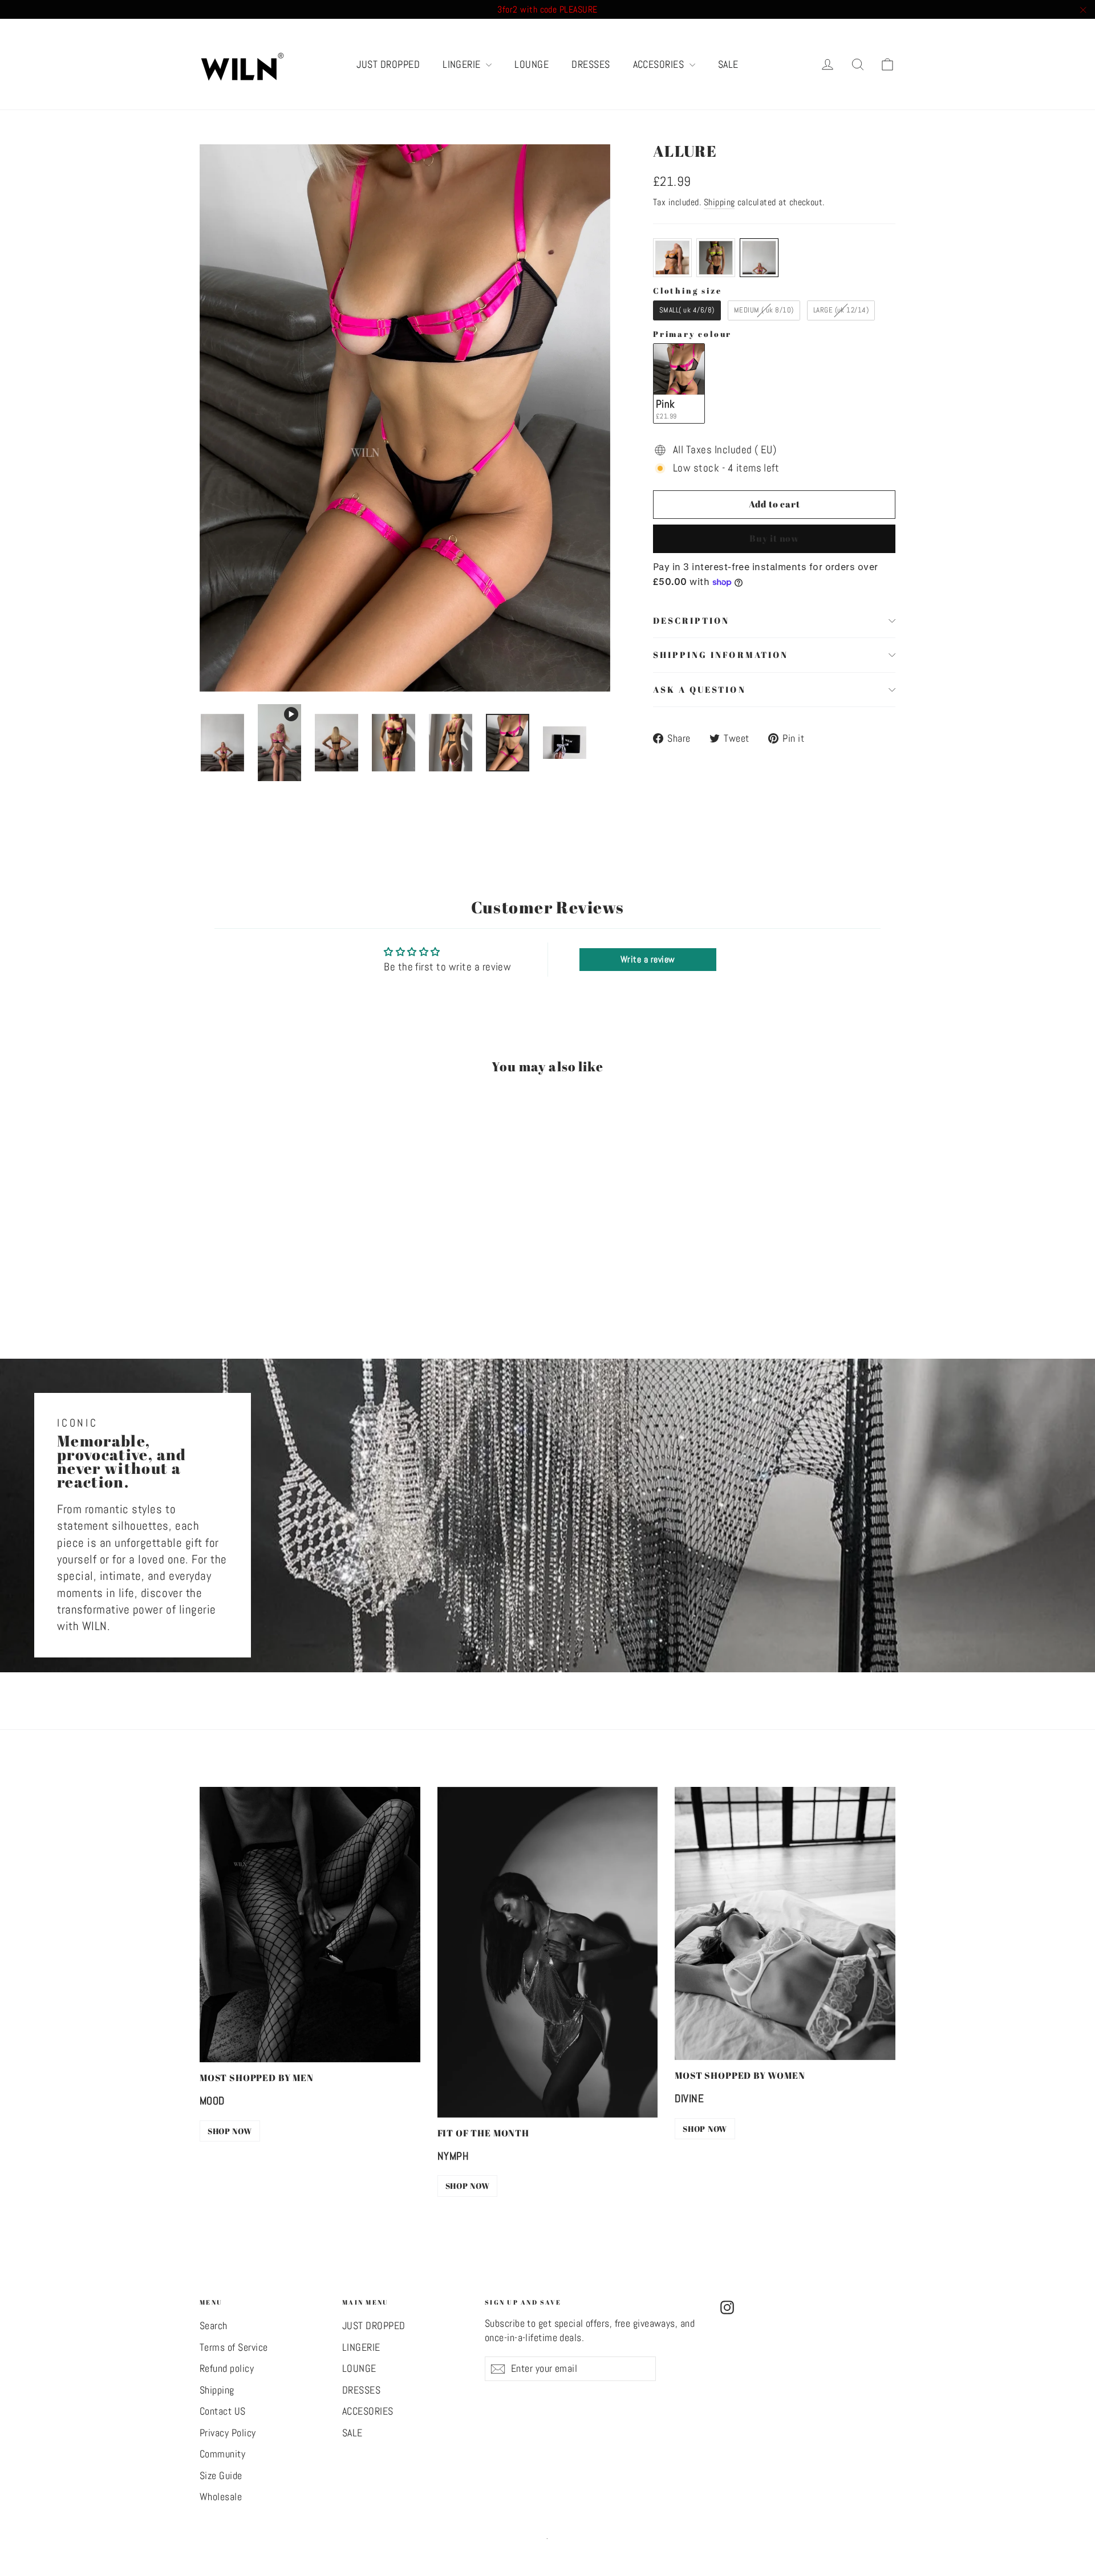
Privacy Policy (228, 2433)
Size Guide (221, 2476)
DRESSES (591, 64)
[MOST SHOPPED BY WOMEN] (785, 1923)
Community (222, 2454)
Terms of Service (234, 2347)
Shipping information (721, 655)
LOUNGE (532, 64)
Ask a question (699, 689)
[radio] (672, 258)
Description (691, 620)
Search (214, 2326)
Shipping (719, 202)
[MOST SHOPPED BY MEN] (310, 1925)
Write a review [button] (648, 959)
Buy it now (774, 538)
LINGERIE (463, 64)
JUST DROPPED (388, 64)
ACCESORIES (660, 64)
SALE (728, 64)
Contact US (223, 2411)
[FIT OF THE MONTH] (548, 1952)
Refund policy (227, 2368)
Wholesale (221, 2497)
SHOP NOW (230, 2131)
